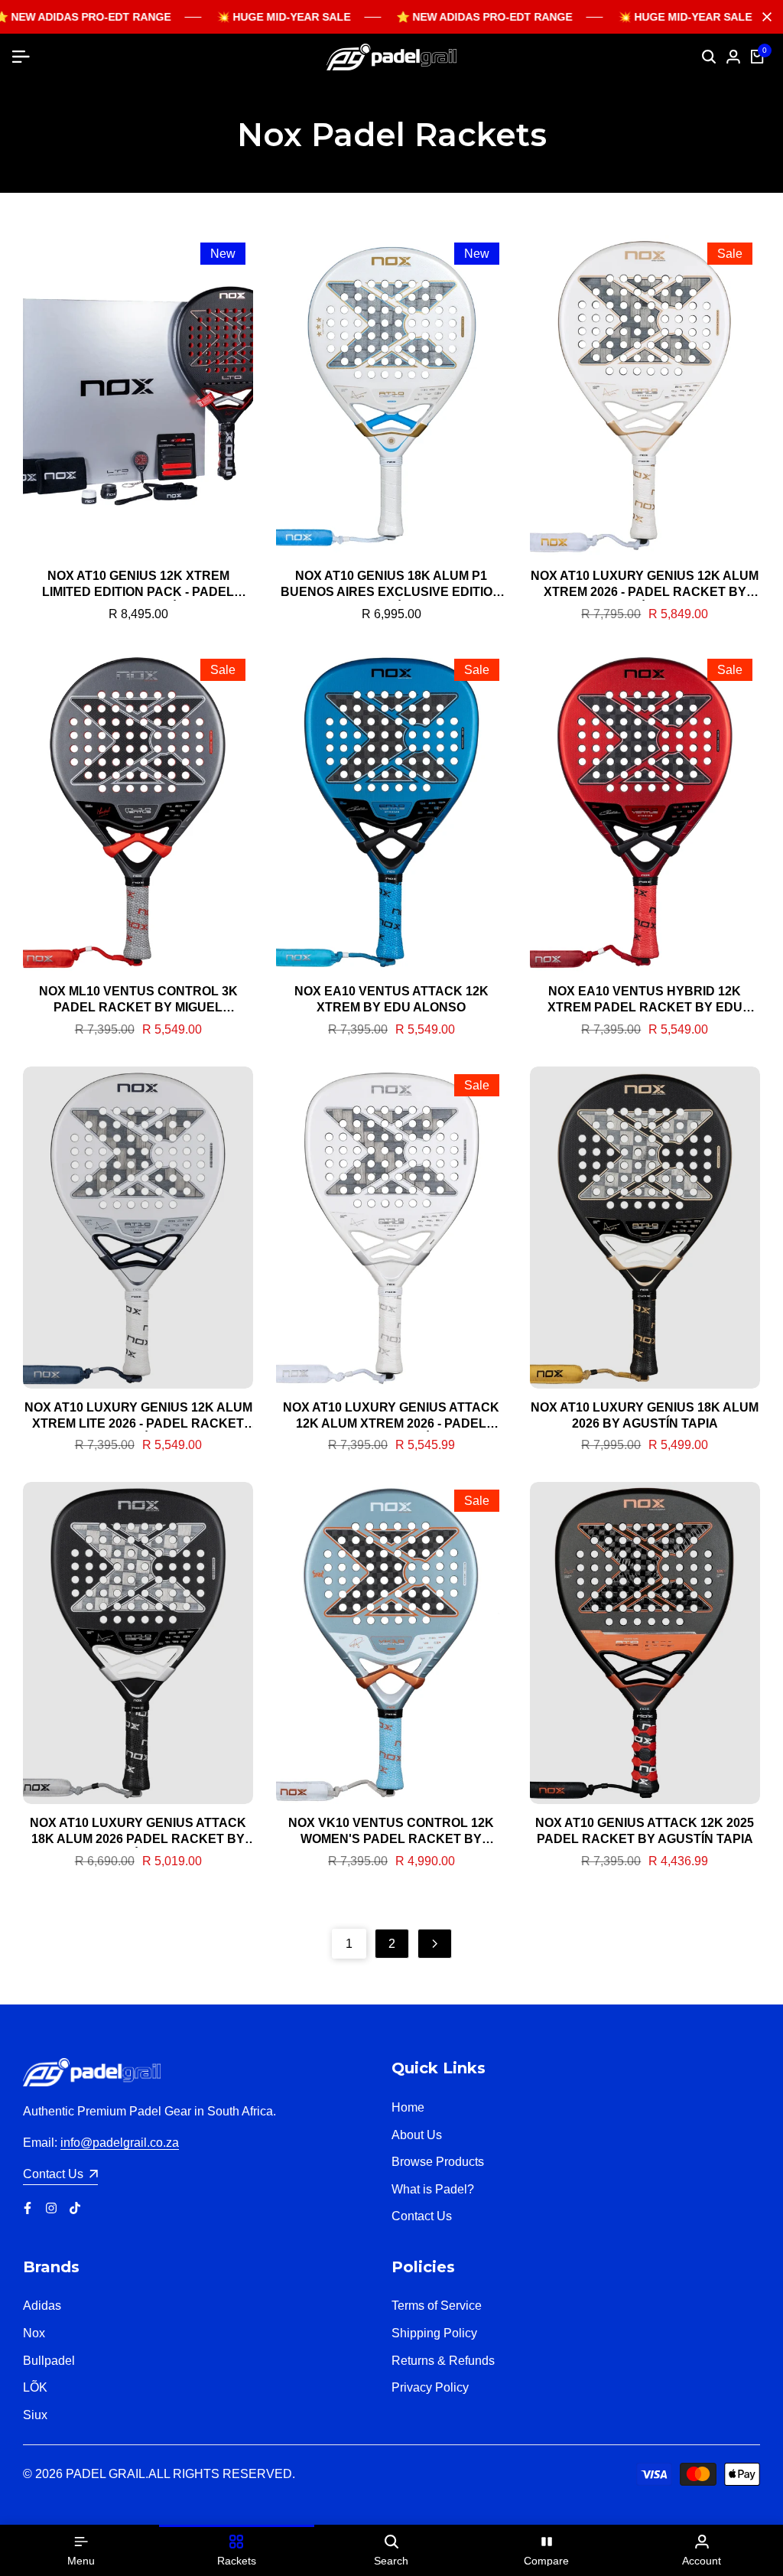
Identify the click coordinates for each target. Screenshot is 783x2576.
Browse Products (438, 2162)
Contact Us (422, 2216)
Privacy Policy (430, 2387)
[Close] (764, 17)
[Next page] (435, 1944)
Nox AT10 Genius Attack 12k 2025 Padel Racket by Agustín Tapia (645, 1831)
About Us (417, 2135)
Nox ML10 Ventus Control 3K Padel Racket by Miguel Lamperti (138, 1000)
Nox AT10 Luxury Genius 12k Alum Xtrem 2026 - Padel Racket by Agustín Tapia (645, 585)
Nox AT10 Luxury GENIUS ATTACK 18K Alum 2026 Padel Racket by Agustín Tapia (138, 1832)
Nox (34, 2333)
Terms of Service (437, 2306)
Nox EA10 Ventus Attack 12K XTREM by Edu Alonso (391, 999)
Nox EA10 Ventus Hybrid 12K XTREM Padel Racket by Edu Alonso (645, 1000)
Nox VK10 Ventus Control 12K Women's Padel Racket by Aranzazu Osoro (391, 1832)
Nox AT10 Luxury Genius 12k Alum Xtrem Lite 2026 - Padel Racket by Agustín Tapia (138, 1417)
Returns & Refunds (443, 2361)
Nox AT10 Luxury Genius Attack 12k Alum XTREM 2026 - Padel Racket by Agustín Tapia (391, 1417)
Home (408, 2107)
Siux (35, 2415)
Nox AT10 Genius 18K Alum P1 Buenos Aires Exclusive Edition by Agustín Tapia (391, 585)
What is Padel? (433, 2189)
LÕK (35, 2387)
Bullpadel (49, 2361)
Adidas (42, 2306)
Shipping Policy (434, 2333)
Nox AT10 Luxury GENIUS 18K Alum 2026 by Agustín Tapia (645, 1415)
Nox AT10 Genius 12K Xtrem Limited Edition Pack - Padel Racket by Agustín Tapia (138, 585)
